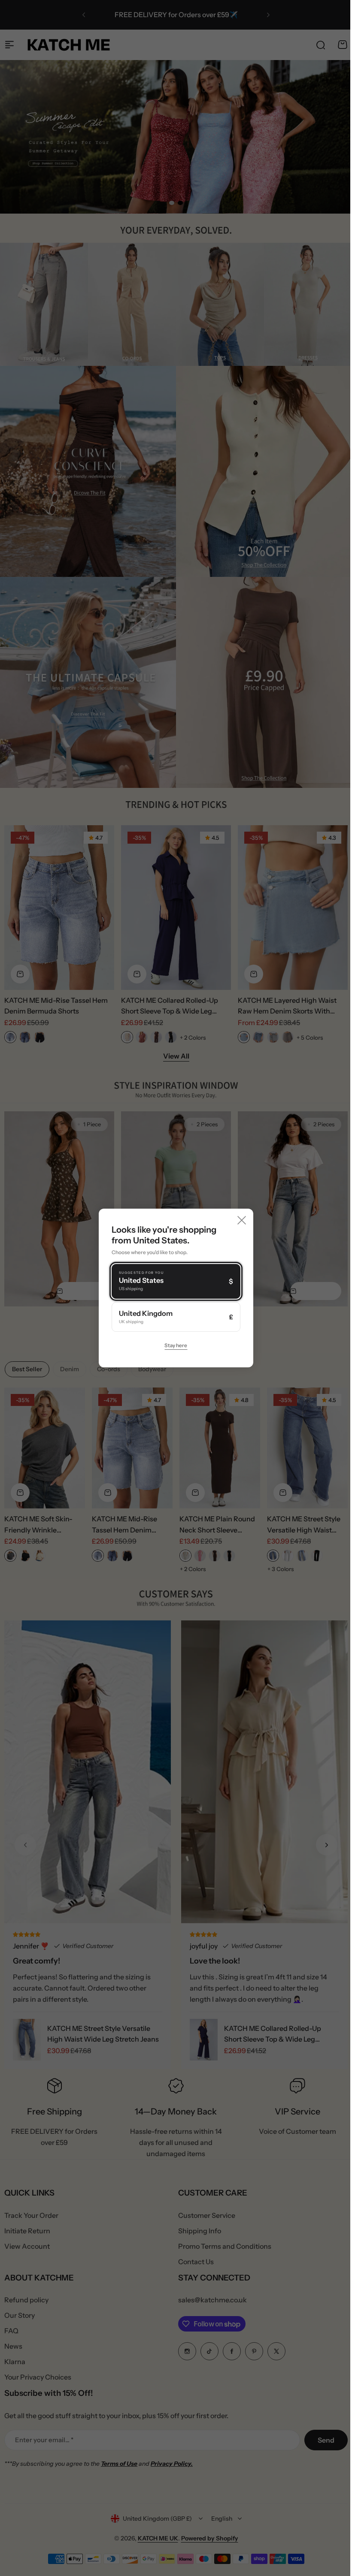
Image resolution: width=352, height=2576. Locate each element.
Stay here (173, 1345)
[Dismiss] (239, 1220)
